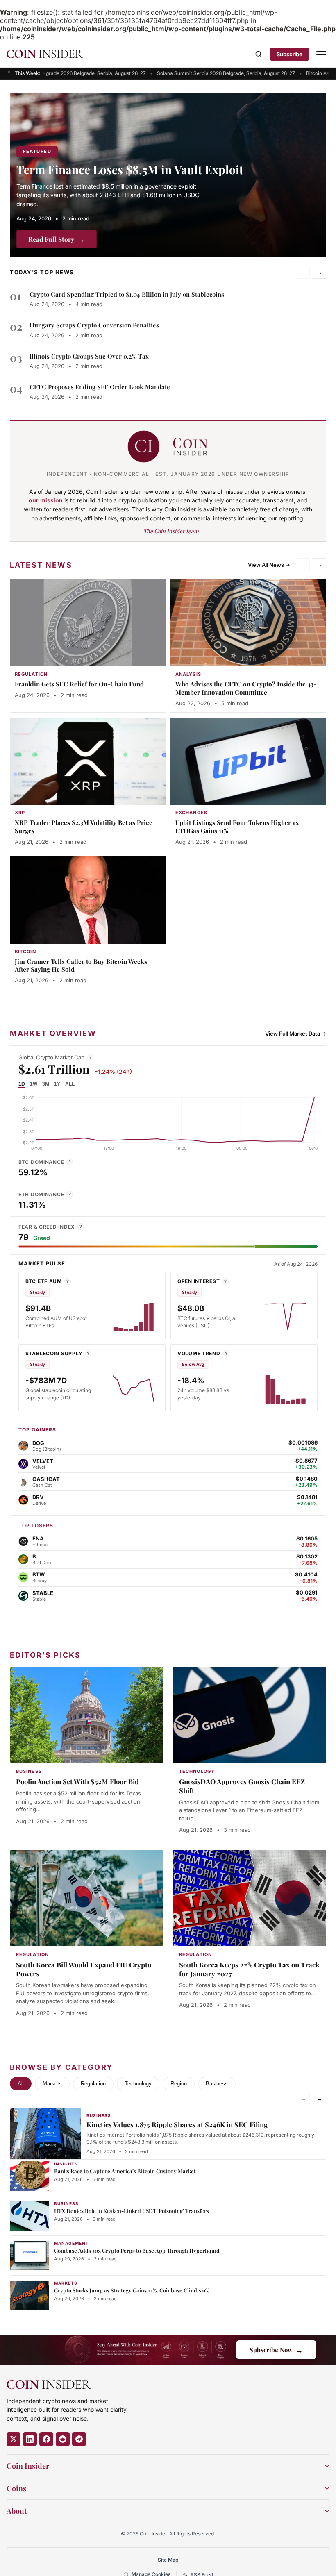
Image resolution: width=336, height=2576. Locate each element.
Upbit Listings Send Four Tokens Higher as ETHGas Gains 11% (237, 827)
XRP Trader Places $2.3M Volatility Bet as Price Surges (84, 827)
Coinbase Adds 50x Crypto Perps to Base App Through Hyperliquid (137, 2250)
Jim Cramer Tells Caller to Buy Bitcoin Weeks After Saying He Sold (81, 965)
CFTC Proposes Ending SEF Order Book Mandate (100, 387)
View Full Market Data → (296, 1034)
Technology (138, 2084)
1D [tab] (22, 1084)
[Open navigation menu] (321, 54)
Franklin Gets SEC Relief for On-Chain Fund (79, 684)
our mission (46, 500)
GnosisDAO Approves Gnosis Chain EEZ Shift (242, 1786)
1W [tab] (34, 1084)
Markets (52, 2084)
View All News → (269, 565)
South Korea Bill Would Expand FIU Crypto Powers (84, 1969)
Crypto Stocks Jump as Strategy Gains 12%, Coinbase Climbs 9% (132, 2290)
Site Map (168, 2560)
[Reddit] (63, 2439)
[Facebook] (46, 2439)
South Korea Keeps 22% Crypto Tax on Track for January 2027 (249, 1969)
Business (217, 2084)
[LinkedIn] (30, 2439)
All (21, 2084)
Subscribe (289, 54)
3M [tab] (46, 1084)
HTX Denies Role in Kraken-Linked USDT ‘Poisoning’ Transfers (132, 2211)
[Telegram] (79, 2439)
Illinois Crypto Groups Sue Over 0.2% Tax (89, 356)
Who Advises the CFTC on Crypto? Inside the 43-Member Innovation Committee (246, 688)
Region (179, 2084)
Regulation (93, 2084)
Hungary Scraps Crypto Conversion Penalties (94, 325)
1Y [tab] (57, 1084)
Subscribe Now (276, 2350)
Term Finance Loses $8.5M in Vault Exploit (130, 169)
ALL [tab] (70, 1084)
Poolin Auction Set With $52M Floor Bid (77, 1781)
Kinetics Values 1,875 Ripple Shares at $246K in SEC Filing (177, 2124)
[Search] (259, 54)
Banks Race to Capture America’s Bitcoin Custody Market (125, 2171)
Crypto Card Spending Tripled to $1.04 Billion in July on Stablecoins (127, 294)
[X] (14, 2439)
